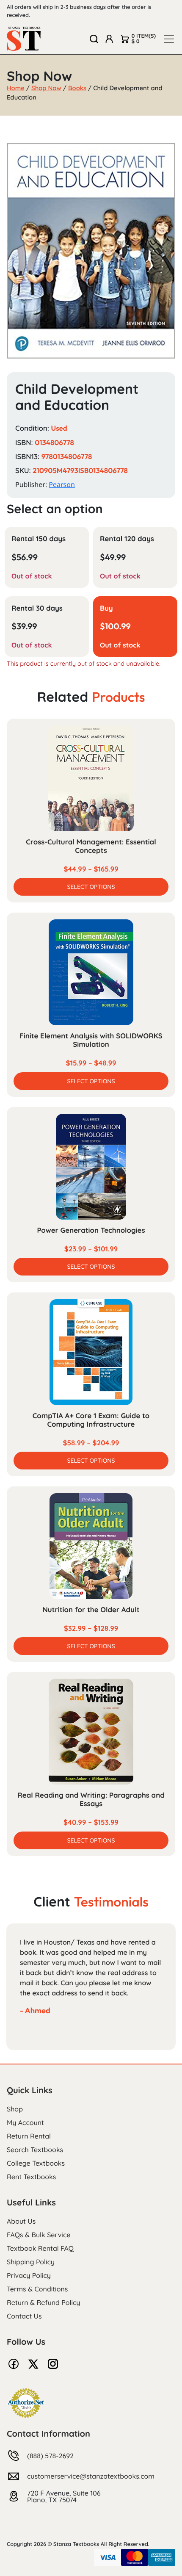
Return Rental (29, 2136)
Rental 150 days (39, 539)
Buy (106, 608)
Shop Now (46, 88)
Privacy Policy (29, 2275)
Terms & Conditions (37, 2289)
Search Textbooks (35, 2150)
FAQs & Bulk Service (39, 2235)
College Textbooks (36, 2163)
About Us (21, 2221)
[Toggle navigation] (169, 39)
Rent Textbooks (31, 2177)
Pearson (62, 484)
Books (77, 88)
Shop (15, 2109)
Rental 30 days (37, 608)
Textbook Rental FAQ (40, 2248)
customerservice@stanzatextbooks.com (91, 2476)
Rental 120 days (127, 539)
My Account (25, 2122)
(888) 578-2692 (50, 2456)
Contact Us (24, 2316)
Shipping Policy (31, 2262)
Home (16, 88)
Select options (91, 887)
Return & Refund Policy (43, 2302)
